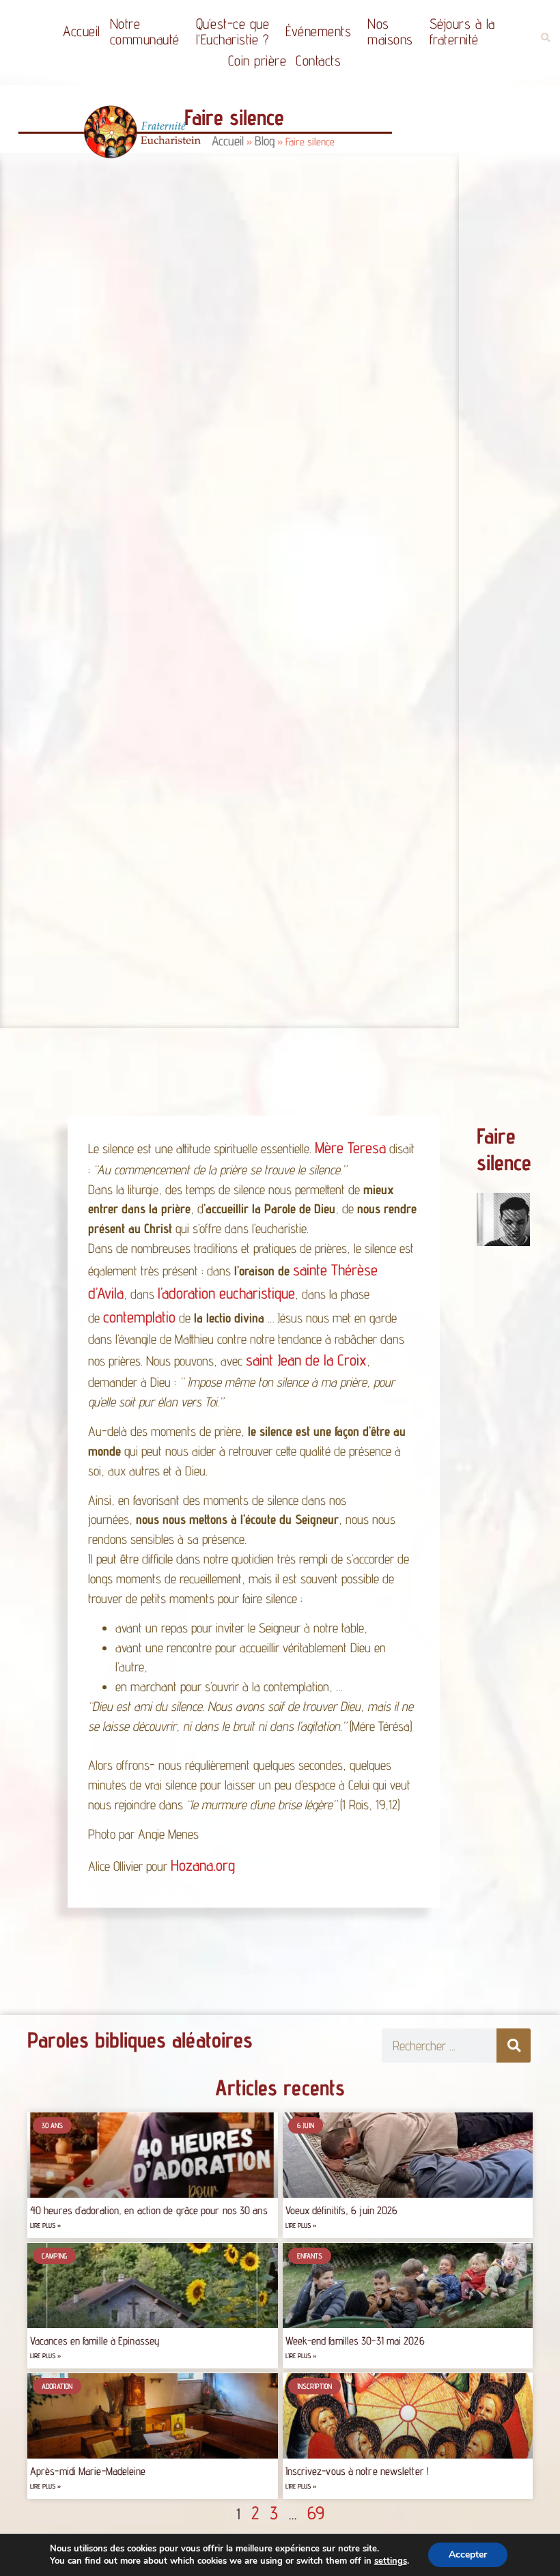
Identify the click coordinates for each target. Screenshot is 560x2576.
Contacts (318, 60)
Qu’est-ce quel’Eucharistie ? (233, 31)
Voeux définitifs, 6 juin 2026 (342, 2210)
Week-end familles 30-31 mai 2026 (355, 2341)
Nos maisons (390, 31)
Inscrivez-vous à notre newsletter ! (358, 2471)
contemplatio (139, 1317)
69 (316, 2513)
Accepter (468, 2554)
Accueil (82, 31)
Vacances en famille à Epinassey (95, 2341)
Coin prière (257, 60)
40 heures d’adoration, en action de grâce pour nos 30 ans (149, 2210)
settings (391, 2561)
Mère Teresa (350, 1147)
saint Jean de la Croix (306, 1360)
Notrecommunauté (145, 31)
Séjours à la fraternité (462, 31)
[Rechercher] (514, 2046)
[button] (545, 38)
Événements (318, 31)
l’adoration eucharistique (226, 1293)
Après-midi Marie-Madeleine (88, 2471)
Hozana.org (203, 1866)
